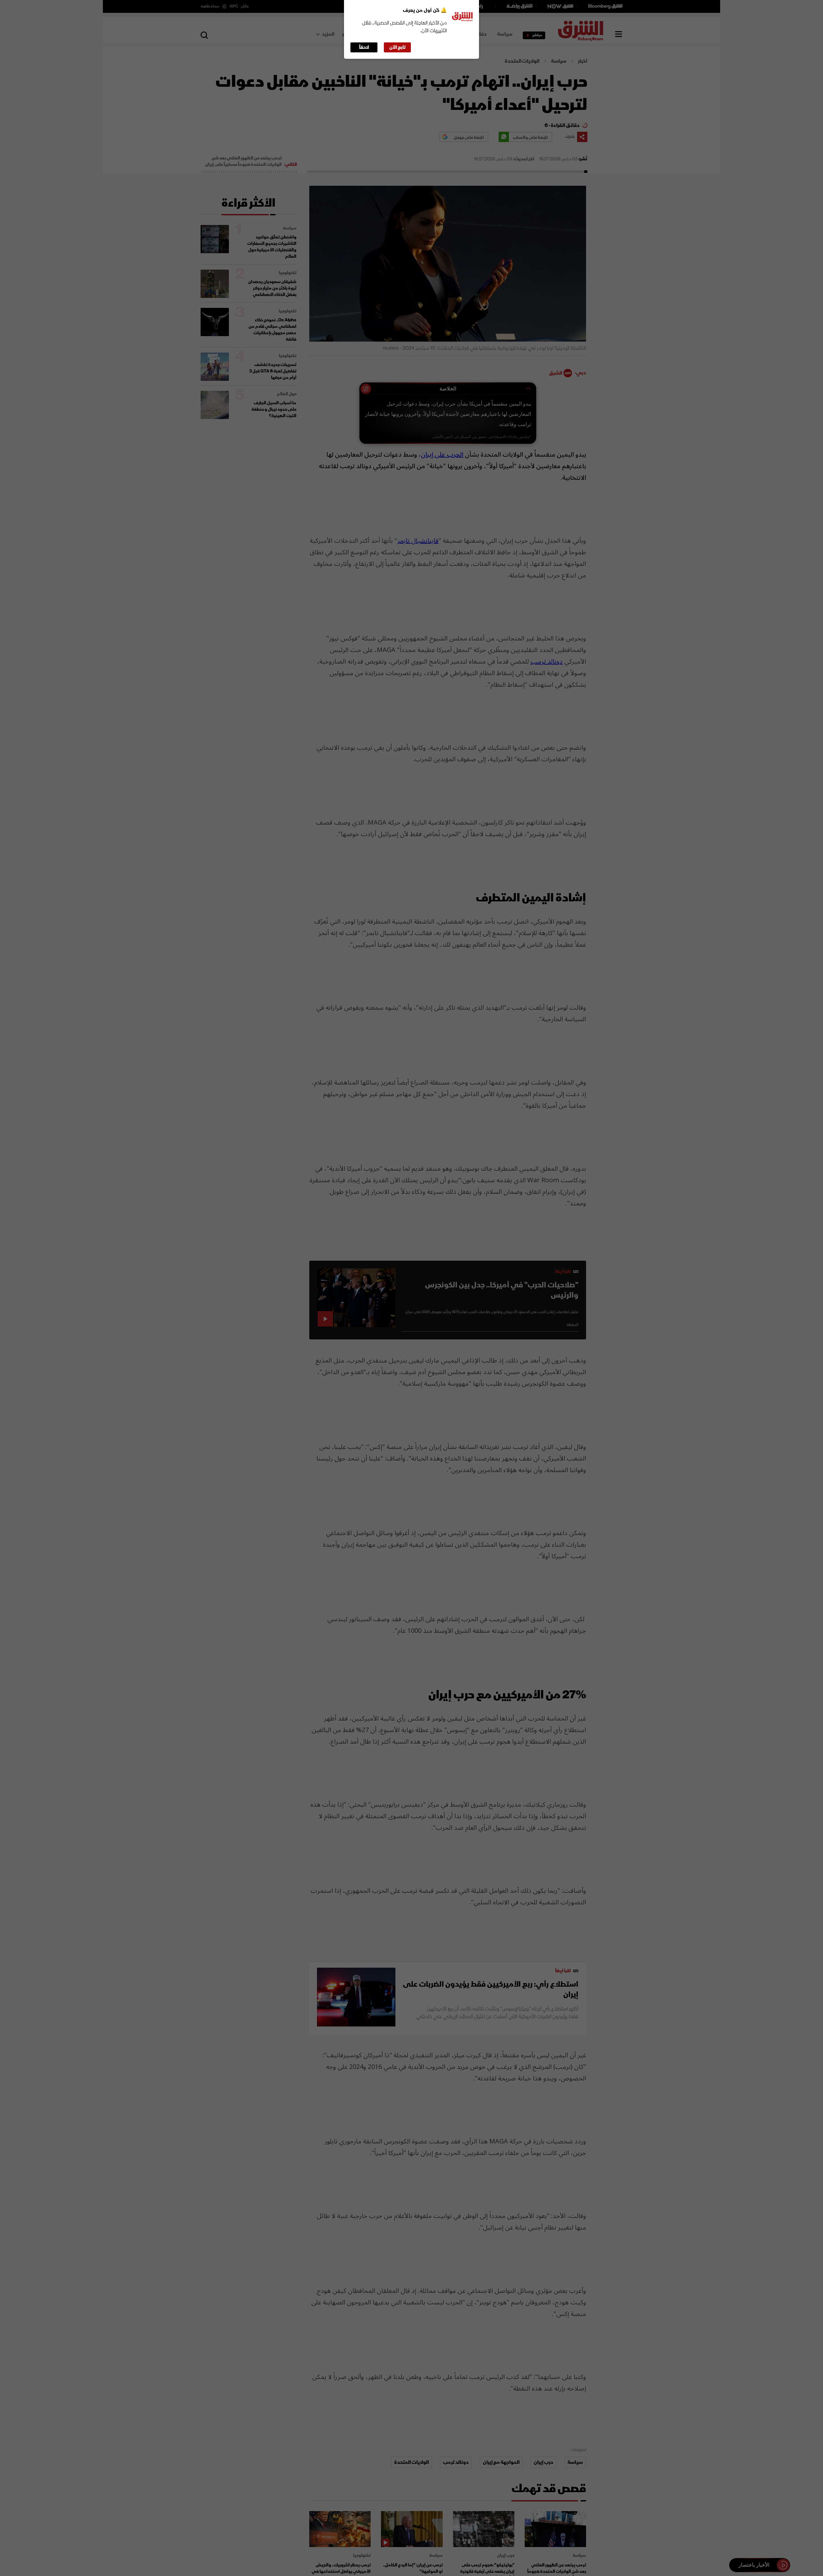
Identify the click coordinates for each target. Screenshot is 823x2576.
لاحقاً (364, 47)
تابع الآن (398, 47)
